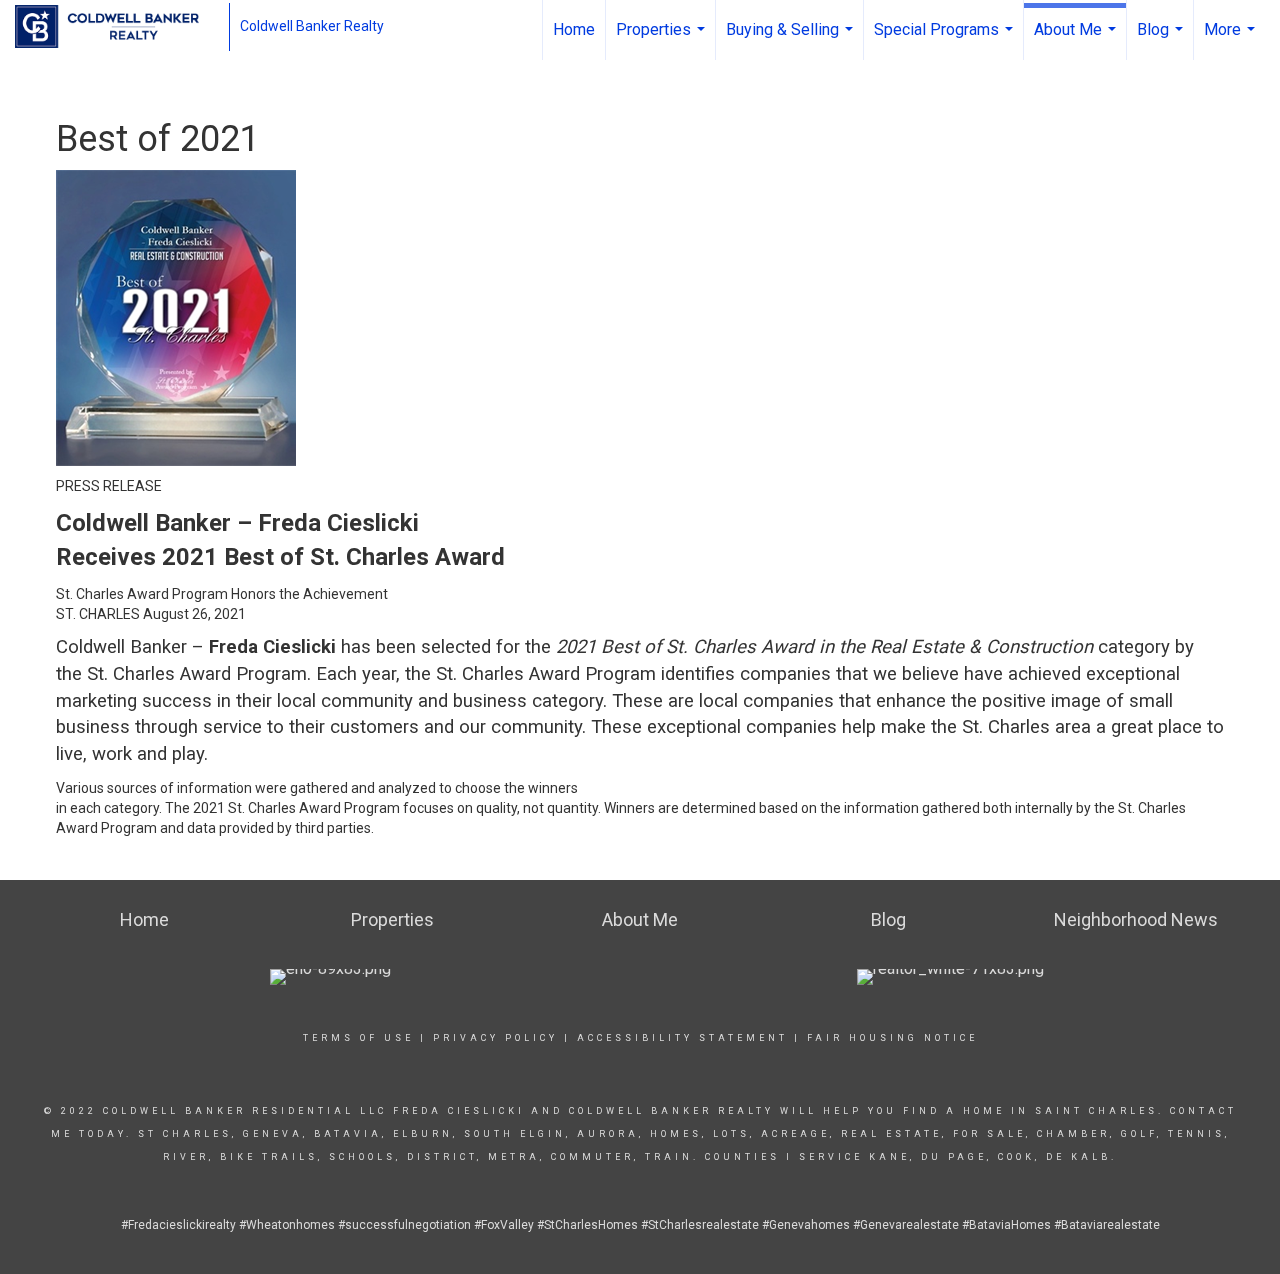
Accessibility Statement (682, 1038)
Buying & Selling (792, 40)
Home (574, 29)
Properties (663, 40)
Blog (1162, 40)
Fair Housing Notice (892, 1038)
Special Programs (946, 40)
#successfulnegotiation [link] (404, 1225)
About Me (1077, 40)
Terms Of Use (358, 1038)
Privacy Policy (495, 1038)
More (1232, 40)
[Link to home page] (117, 27)
